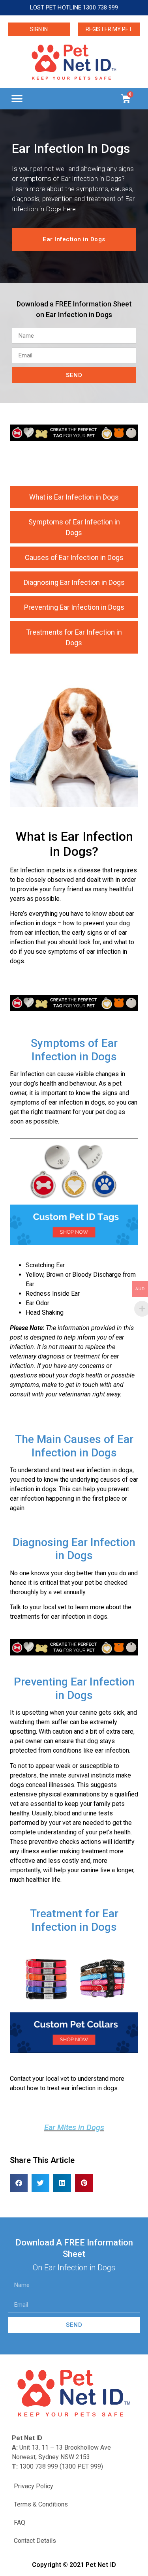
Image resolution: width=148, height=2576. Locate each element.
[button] (17, 99)
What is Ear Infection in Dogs (74, 497)
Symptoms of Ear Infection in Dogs (74, 527)
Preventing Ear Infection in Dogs (74, 607)
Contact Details (35, 2541)
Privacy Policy (34, 2486)
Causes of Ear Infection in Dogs (74, 557)
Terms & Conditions (41, 2504)
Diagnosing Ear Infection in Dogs (74, 582)
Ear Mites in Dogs (74, 2127)
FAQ (20, 2522)
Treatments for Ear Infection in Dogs (74, 637)
